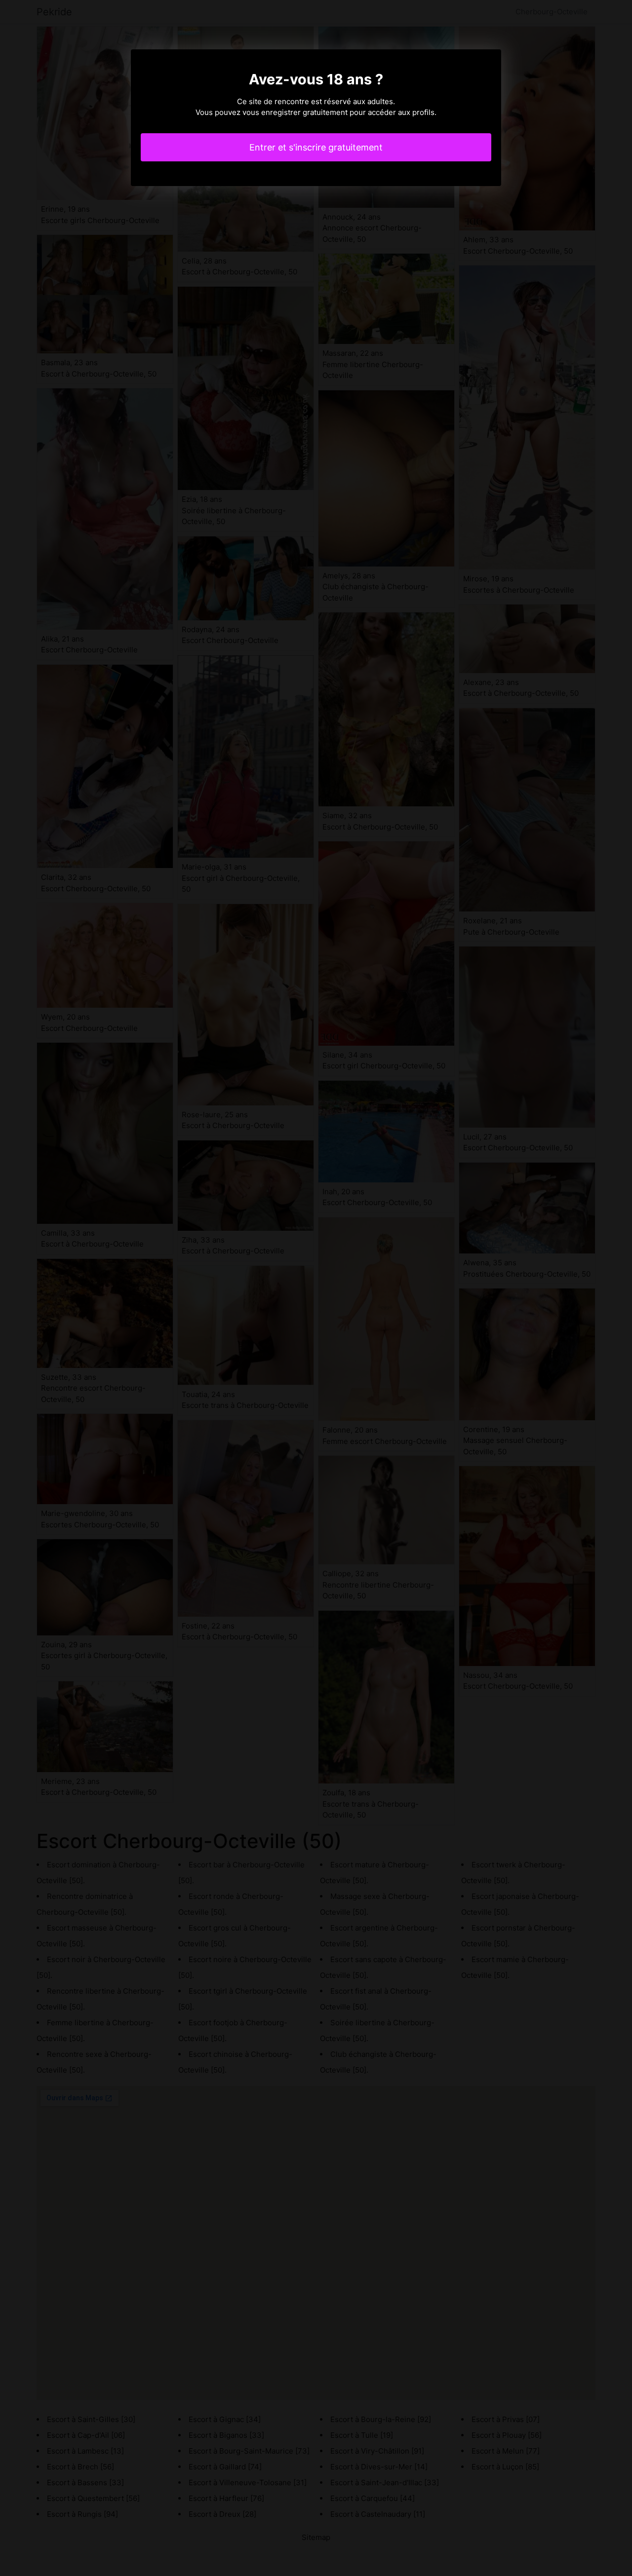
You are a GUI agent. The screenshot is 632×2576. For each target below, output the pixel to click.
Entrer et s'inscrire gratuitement (316, 147)
